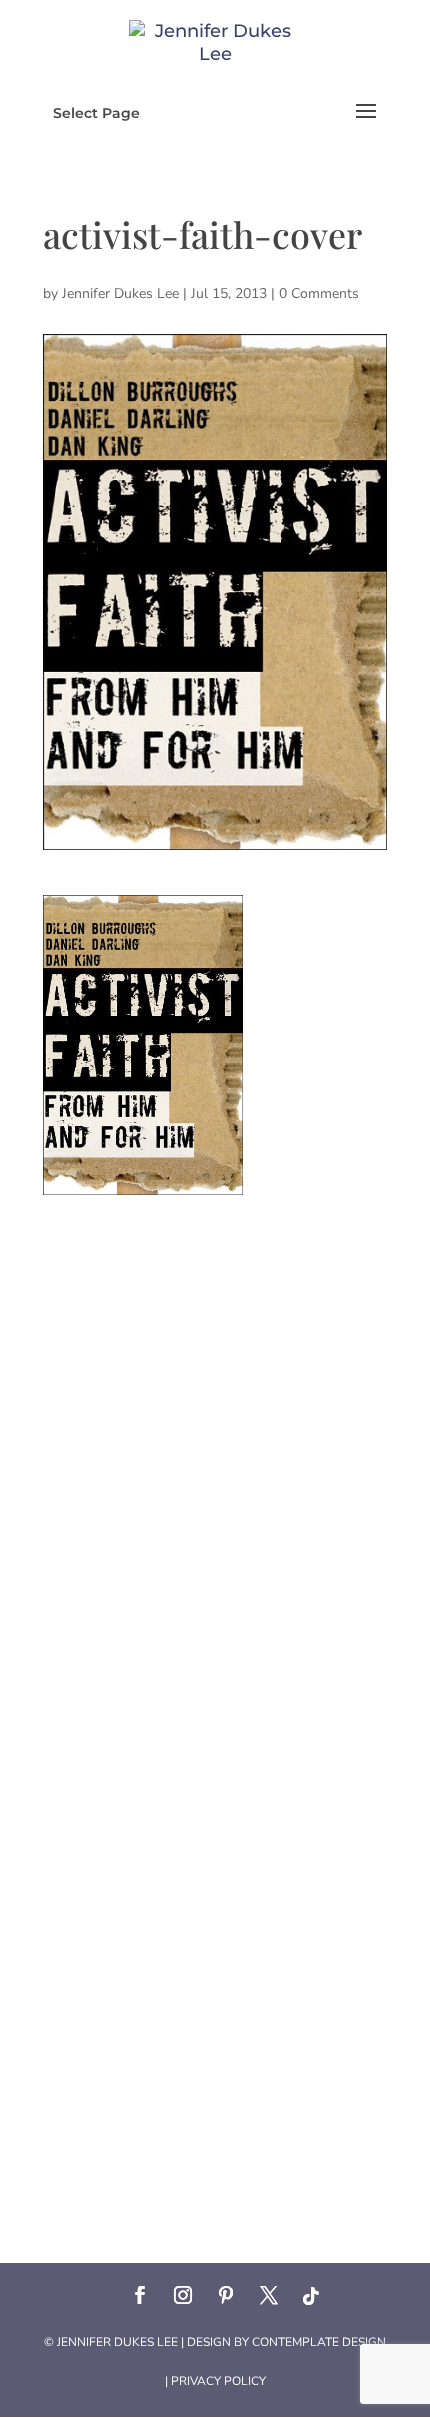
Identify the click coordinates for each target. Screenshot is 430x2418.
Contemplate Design (319, 2342)
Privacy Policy (218, 2381)
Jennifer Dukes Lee (120, 293)
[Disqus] (215, 1445)
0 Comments (319, 293)
